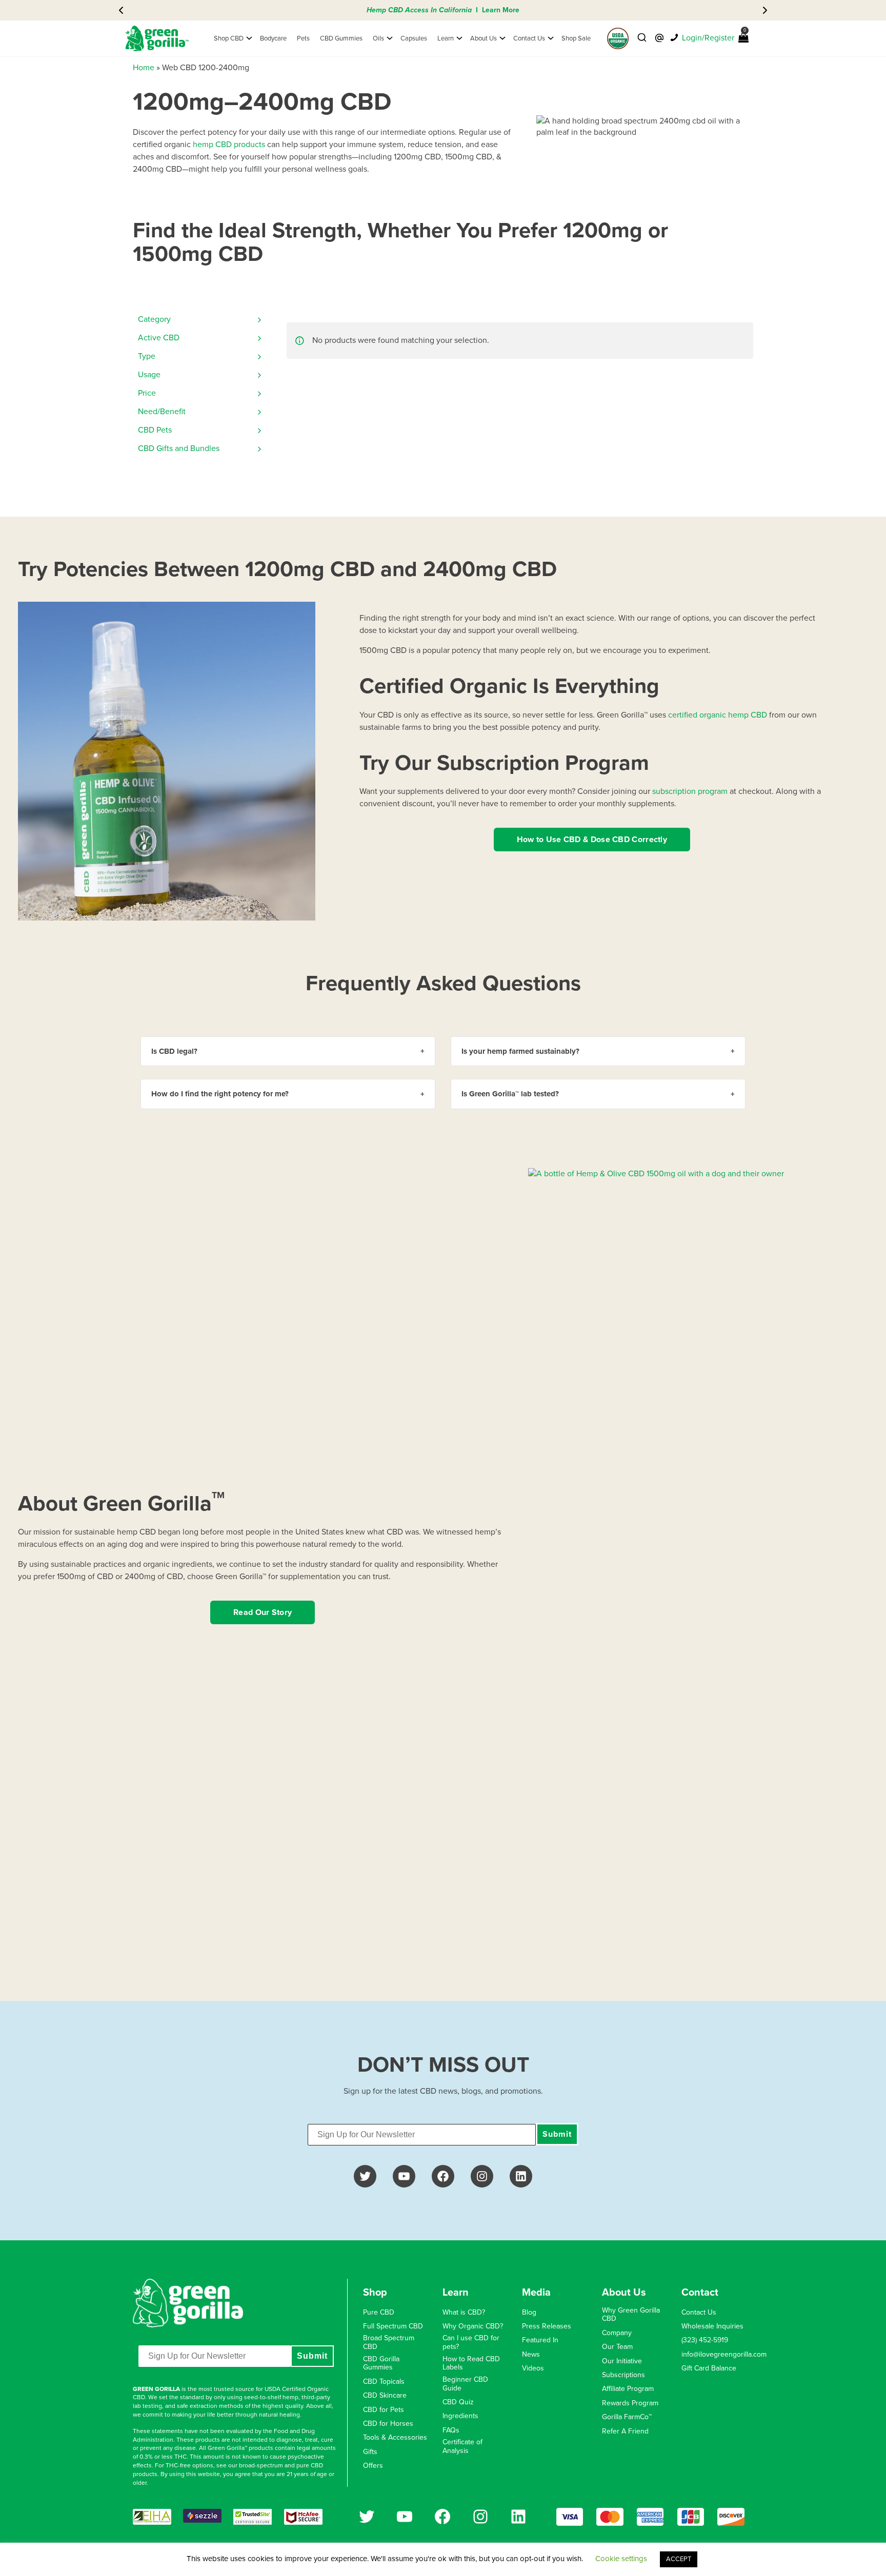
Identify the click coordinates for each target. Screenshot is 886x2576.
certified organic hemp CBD (718, 715)
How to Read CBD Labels (471, 2364)
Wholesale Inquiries (712, 2326)
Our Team (617, 2347)
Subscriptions (623, 2375)
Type (147, 356)
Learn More (501, 10)
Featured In (540, 2340)
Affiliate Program (628, 2389)
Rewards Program (630, 2403)
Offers (373, 2466)
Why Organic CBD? (473, 2326)
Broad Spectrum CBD (389, 2343)
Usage (149, 375)
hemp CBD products (229, 145)
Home (144, 68)
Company (617, 2333)
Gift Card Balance (709, 2368)
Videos (533, 2368)
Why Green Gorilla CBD (631, 2315)
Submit (557, 2134)
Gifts (370, 2452)
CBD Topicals (384, 2382)
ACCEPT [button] (679, 2559)
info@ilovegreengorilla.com (724, 2355)
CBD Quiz (458, 2402)
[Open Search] (642, 38)
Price (147, 393)
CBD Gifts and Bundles (179, 448)
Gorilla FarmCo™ (627, 2417)
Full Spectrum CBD (393, 2326)
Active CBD (159, 338)
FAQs (451, 2430)
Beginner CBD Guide (465, 2384)
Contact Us (699, 2313)
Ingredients (460, 2416)
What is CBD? (464, 2313)
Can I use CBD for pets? (471, 2343)
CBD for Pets (384, 2410)
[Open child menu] (249, 38)
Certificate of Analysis (462, 2447)
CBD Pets (155, 430)
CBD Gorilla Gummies (381, 2364)
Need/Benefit (162, 412)
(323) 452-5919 (705, 2340)
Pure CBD (379, 2313)
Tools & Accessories (395, 2438)
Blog (529, 2313)
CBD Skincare (385, 2396)
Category (154, 319)
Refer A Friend (625, 2431)
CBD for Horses (388, 2424)
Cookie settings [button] (621, 2559)
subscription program (690, 791)
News (531, 2355)
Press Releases (547, 2326)
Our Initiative (622, 2361)
